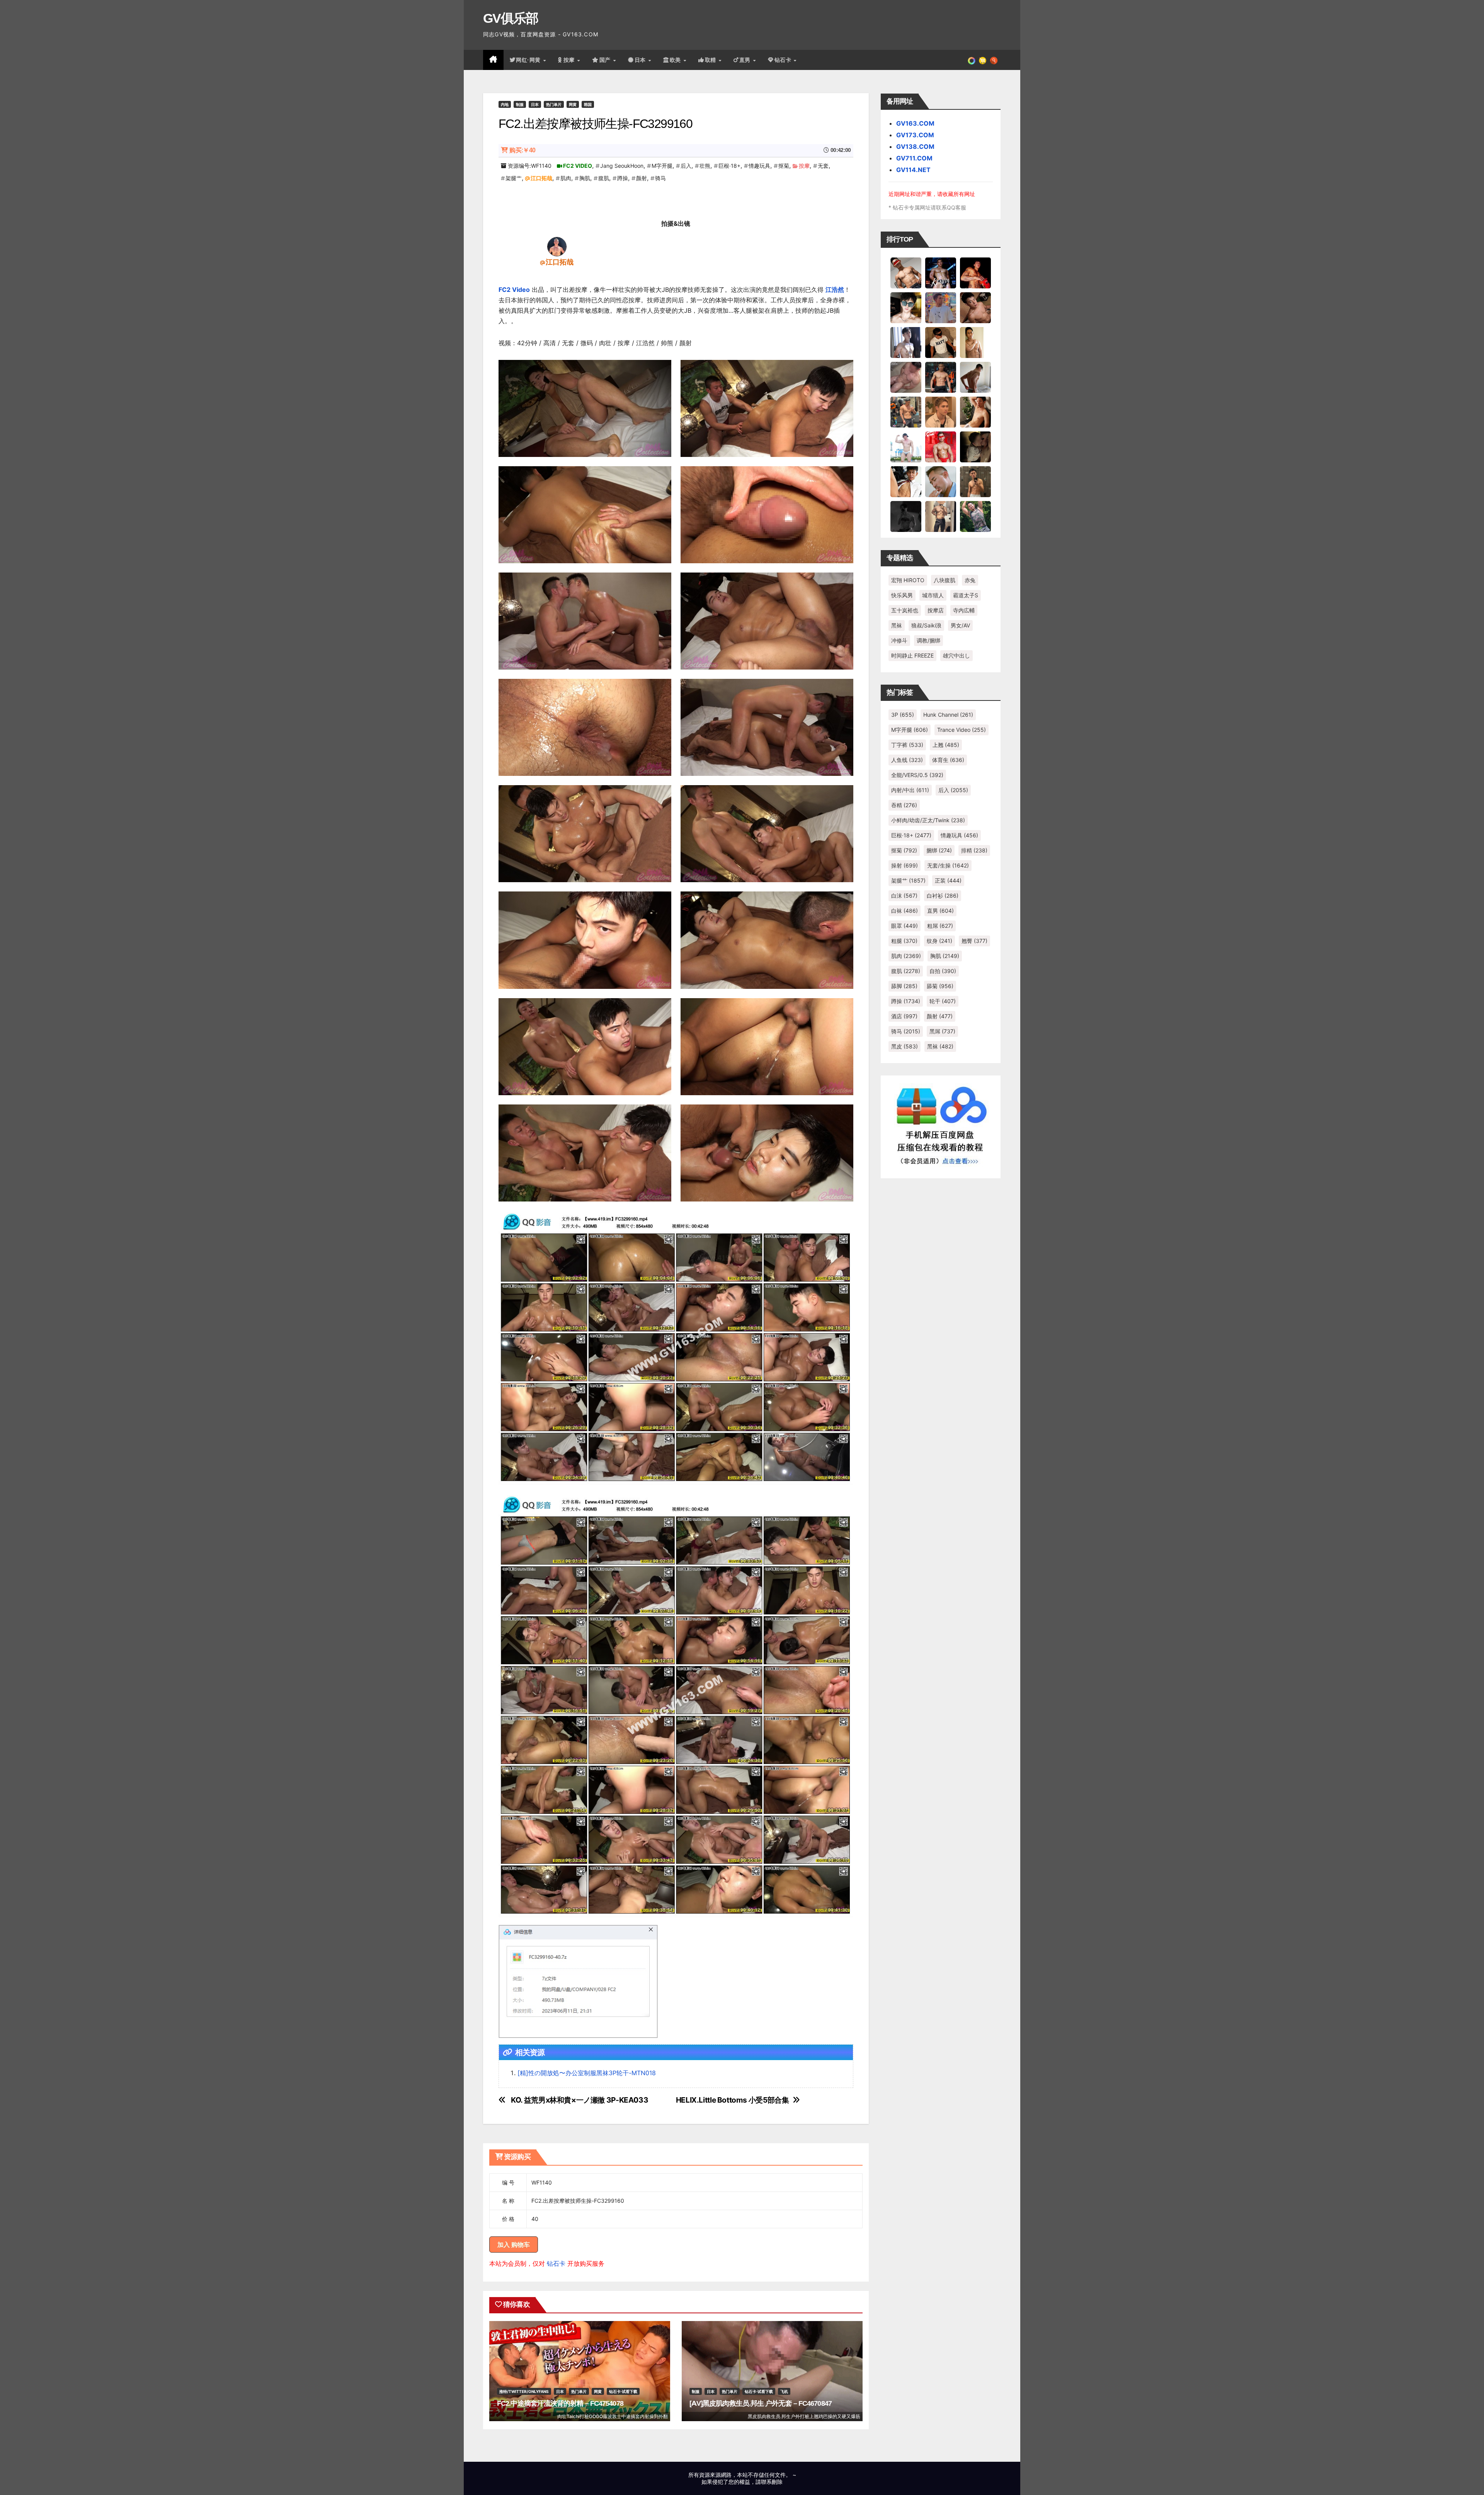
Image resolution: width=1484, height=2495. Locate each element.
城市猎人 (933, 595)
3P (903, 715)
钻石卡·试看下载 (623, 2391)
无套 (823, 166)
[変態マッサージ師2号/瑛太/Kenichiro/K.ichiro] (975, 342)
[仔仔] (906, 516)
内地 (505, 104)
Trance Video (962, 730)
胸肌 (585, 178)
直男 (746, 60)
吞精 (904, 805)
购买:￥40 (522, 150)
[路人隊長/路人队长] (941, 516)
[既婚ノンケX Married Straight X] (906, 377)
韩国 (588, 104)
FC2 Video (514, 290)
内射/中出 (910, 790)
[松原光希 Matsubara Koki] (975, 307)
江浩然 (835, 290)
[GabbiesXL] (941, 481)
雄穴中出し (956, 655)
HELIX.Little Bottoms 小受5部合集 (733, 2100)
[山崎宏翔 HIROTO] (906, 273)
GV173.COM (915, 135)
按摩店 (936, 610)
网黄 (573, 104)
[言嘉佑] (906, 342)
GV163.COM (915, 123)
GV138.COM (915, 147)
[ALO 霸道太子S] (975, 377)
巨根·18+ (729, 166)
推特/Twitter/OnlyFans (524, 2391)
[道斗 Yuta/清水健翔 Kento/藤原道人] (941, 412)
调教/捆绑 (928, 640)
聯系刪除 (772, 2482)
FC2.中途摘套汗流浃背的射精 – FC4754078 (560, 2403)
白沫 (904, 896)
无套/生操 (948, 865)
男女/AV (960, 625)
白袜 (905, 911)
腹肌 (604, 178)
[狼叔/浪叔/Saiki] (906, 307)
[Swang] (975, 273)
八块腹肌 (945, 580)
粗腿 (904, 941)
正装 (948, 880)
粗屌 (940, 926)
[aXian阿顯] (975, 481)
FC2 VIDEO (578, 166)
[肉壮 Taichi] (975, 516)
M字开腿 (662, 166)
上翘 (946, 745)
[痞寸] (941, 377)
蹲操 (623, 178)
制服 (520, 104)
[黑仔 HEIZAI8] (906, 412)
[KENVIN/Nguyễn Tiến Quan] (941, 273)
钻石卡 (556, 2263)
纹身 (939, 941)
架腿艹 (514, 178)
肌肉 (566, 178)
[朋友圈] (972, 60)
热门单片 (554, 104)
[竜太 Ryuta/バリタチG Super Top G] (941, 342)
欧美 (676, 60)
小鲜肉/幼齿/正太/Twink (928, 820)
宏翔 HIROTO (908, 580)
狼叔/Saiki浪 (926, 625)
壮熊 (705, 166)
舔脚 (904, 986)
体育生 (948, 760)
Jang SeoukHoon (622, 166)
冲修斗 (899, 640)
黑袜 (897, 625)
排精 (974, 850)
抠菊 (784, 166)
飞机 (784, 2391)
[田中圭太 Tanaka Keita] (975, 412)
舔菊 (940, 986)
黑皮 (905, 1046)
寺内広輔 (964, 610)
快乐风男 (902, 595)
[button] (994, 60)
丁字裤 (907, 745)
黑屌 (942, 1031)
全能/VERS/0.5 (917, 775)
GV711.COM (914, 158)
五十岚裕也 (905, 610)
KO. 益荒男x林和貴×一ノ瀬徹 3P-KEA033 (579, 2100)
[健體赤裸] (906, 447)
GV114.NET (913, 170)
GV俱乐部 (511, 18)
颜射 (642, 178)
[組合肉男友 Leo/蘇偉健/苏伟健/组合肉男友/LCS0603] (941, 307)
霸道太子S (966, 595)
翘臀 (974, 941)
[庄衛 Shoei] (941, 447)
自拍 (943, 971)
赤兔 (970, 580)
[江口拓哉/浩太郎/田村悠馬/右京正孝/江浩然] (557, 246)
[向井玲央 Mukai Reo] (906, 481)
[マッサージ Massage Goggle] (975, 447)
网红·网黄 (529, 60)
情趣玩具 (759, 166)
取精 (711, 60)
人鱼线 (907, 760)
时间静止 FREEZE (912, 655)
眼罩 (905, 926)
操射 (905, 865)
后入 (686, 166)
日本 (641, 60)
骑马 (660, 178)
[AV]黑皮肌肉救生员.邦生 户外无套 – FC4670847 (761, 2403)
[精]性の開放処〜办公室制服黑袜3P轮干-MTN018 (587, 2073)
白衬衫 (943, 896)
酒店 (904, 1016)
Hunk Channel (948, 715)
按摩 (570, 60)
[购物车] (983, 60)
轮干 (943, 1001)
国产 (606, 60)
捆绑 (939, 850)
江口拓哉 (541, 178)
